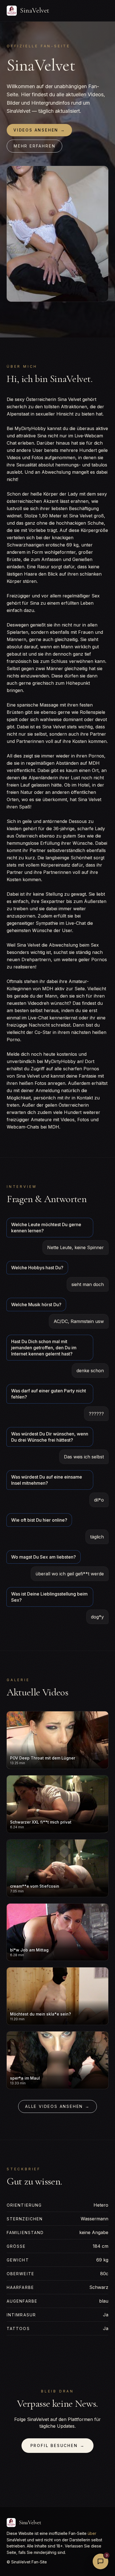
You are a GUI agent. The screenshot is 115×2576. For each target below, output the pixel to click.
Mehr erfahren (34, 146)
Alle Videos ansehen (57, 2106)
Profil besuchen (58, 2445)
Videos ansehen (39, 130)
